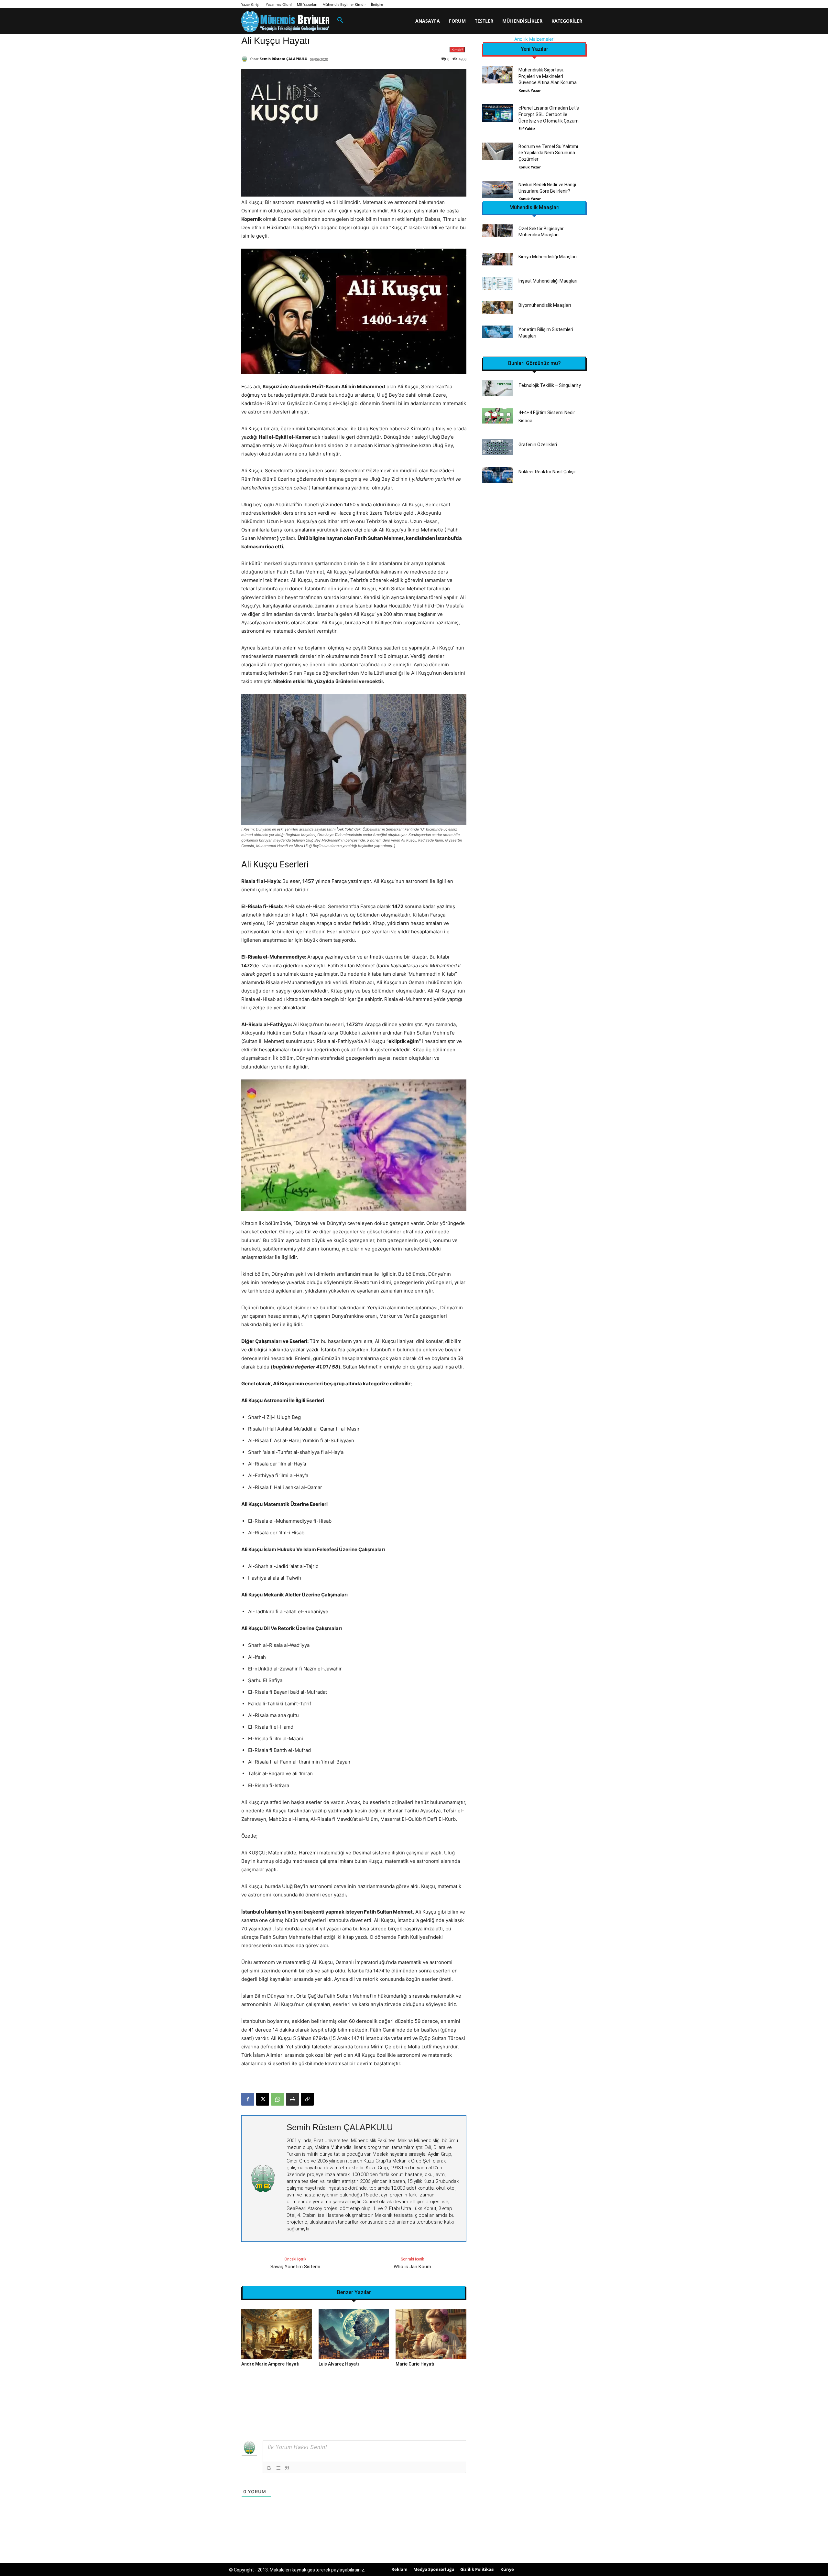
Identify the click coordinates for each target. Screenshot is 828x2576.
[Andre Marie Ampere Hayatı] (277, 2334)
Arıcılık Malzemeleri (534, 39)
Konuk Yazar (530, 90)
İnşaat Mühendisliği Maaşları (548, 281)
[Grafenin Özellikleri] (498, 447)
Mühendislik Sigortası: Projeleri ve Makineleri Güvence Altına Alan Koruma (548, 76)
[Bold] (269, 2468)
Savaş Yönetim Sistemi (295, 2267)
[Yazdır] (292, 2099)
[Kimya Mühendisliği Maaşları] (498, 259)
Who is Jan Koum (412, 2267)
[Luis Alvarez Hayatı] (354, 2334)
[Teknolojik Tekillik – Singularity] (498, 388)
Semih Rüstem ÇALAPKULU (283, 59)
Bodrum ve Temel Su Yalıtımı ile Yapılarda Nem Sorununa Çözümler (548, 153)
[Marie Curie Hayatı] (431, 2334)
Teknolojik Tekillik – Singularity (550, 385)
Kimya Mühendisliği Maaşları (548, 257)
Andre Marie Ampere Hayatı (270, 2364)
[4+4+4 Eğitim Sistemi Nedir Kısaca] (498, 416)
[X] (263, 2099)
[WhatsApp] (278, 2099)
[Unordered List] (278, 2468)
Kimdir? (457, 49)
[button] (340, 20)
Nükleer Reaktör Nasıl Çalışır (547, 472)
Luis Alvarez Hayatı (339, 2364)
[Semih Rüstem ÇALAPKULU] (245, 59)
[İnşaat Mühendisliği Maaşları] (498, 283)
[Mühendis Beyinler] (285, 21)
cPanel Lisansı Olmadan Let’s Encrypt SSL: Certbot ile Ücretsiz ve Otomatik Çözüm (549, 114)
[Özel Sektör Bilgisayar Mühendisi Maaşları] (498, 231)
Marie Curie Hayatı (415, 2364)
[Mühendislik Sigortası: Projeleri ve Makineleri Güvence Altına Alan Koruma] (498, 75)
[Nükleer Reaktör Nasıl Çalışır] (498, 475)
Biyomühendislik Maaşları (545, 305)
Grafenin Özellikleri (538, 445)
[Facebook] (248, 2099)
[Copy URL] (307, 2099)
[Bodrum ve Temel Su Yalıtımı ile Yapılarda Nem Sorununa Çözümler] (498, 151)
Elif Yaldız (527, 129)
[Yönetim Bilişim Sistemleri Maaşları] (498, 332)
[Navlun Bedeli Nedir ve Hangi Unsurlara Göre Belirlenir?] (498, 189)
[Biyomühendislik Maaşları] (498, 308)
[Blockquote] (287, 2468)
